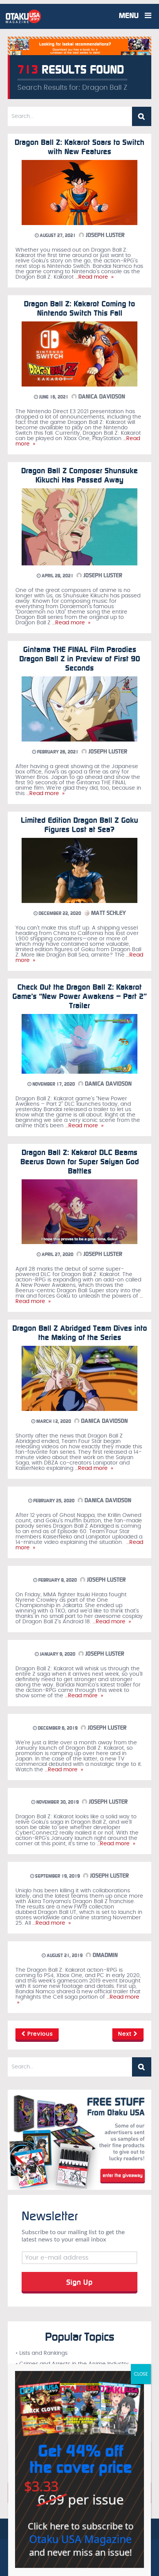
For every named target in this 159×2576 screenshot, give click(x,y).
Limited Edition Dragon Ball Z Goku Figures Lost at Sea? (79, 825)
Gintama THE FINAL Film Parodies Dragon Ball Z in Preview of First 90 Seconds (80, 659)
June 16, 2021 (53, 397)
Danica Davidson (101, 397)
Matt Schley (108, 913)
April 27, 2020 (57, 1254)
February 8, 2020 (57, 1580)
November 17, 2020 (53, 1084)
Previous (39, 2034)
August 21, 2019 (64, 1956)
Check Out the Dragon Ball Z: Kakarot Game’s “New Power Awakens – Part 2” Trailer (79, 996)
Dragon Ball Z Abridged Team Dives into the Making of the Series (80, 1333)
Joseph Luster (104, 235)
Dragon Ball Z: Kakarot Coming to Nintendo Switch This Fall (79, 308)
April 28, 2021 (57, 576)
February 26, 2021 (57, 752)
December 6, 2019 (57, 1728)
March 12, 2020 (53, 1421)
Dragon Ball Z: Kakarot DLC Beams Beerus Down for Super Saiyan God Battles (80, 1162)
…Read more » (94, 277)
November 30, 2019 (57, 1802)
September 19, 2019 (57, 1876)
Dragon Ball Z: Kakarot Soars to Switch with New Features (79, 147)
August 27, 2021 (57, 235)
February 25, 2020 (53, 1501)
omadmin (104, 1955)
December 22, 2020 (59, 913)
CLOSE (141, 2374)
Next (126, 2034)
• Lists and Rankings (41, 2353)
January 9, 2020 (57, 1654)
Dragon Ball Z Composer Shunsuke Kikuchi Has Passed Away (79, 475)
